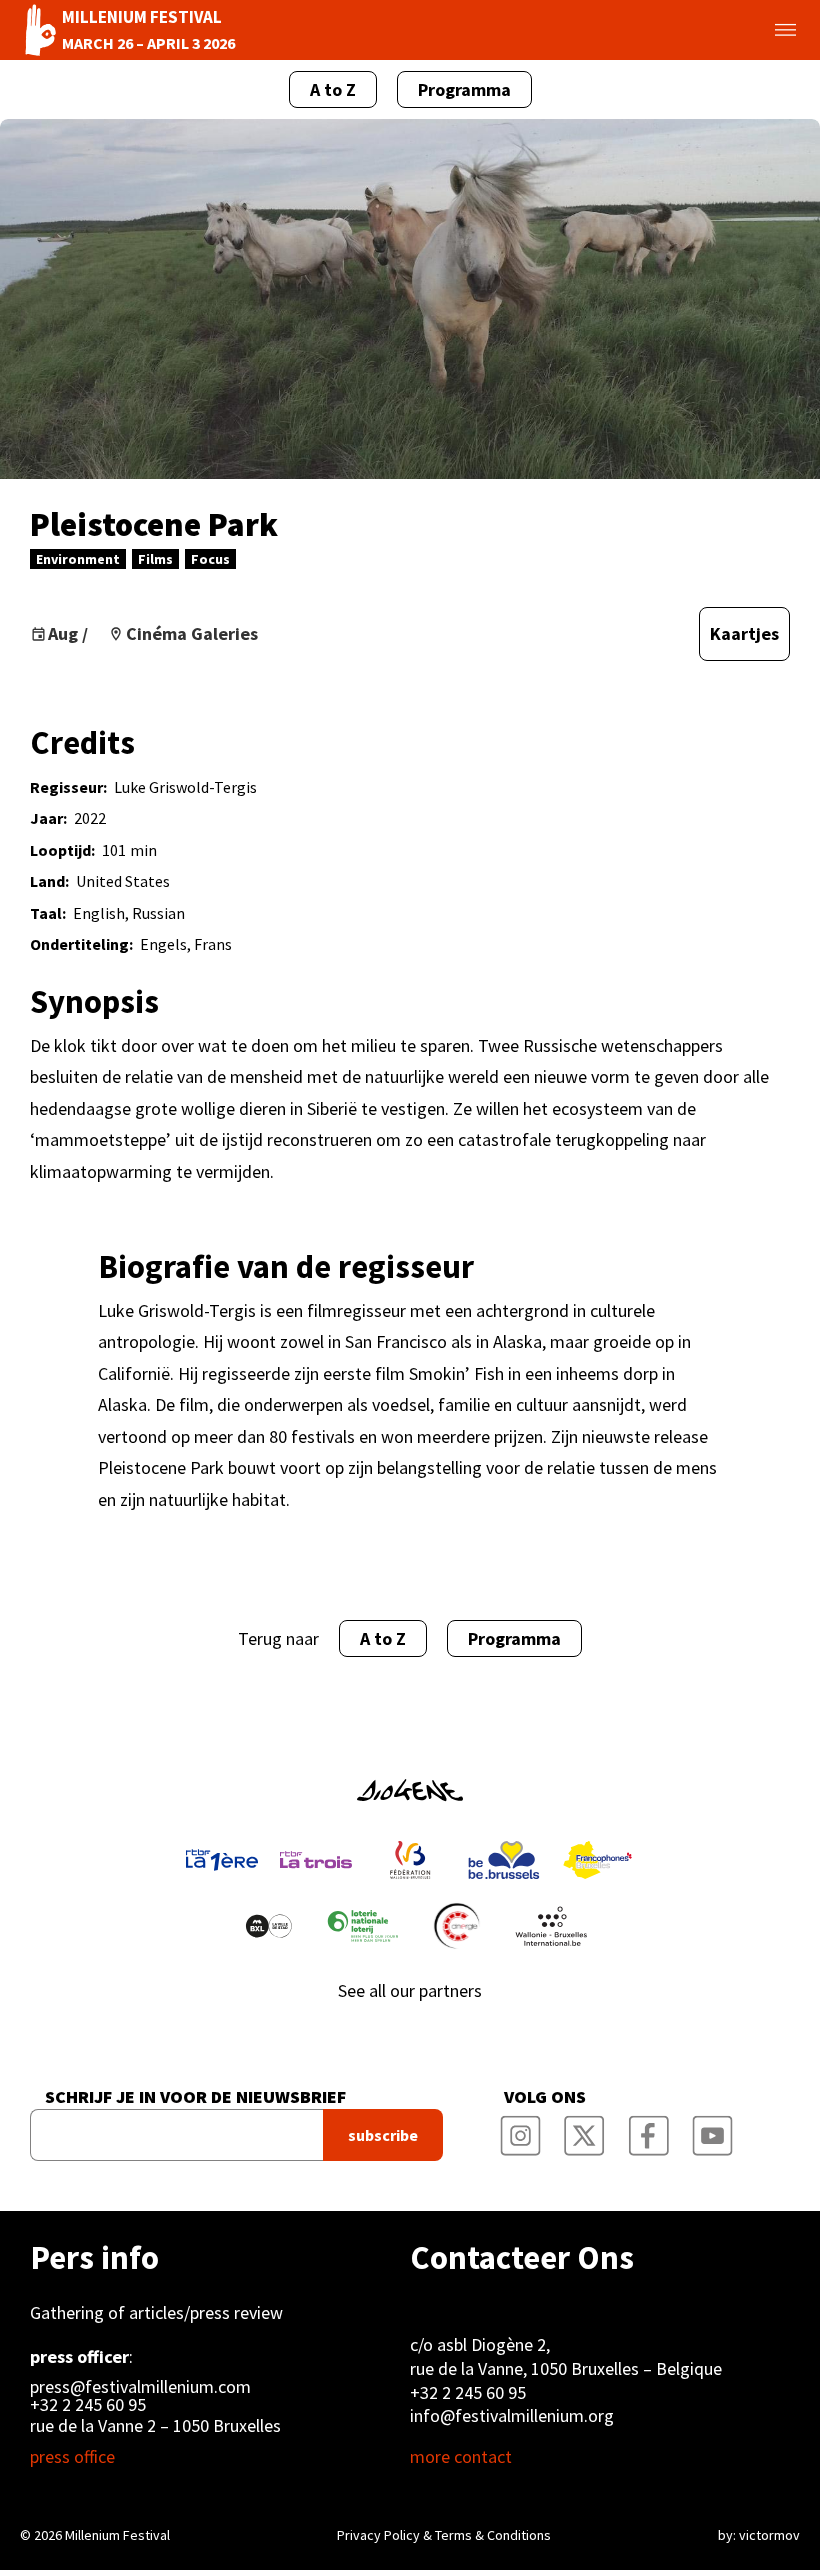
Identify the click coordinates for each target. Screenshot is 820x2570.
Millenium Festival (117, 2535)
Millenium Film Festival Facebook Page (649, 2129)
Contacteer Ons (522, 2257)
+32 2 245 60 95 (88, 2405)
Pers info (94, 2257)
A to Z (333, 89)
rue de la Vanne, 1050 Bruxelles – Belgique (566, 2368)
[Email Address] (176, 2135)
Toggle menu (762, 30)
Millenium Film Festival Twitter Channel (585, 2129)
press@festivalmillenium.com (140, 2387)
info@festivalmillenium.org (512, 2415)
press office (72, 2457)
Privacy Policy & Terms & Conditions (444, 2535)
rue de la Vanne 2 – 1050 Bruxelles (155, 2425)
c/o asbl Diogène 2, (480, 2344)
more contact (461, 2457)
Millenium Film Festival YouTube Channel (713, 2129)
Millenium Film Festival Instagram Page (521, 2129)
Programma (464, 89)
